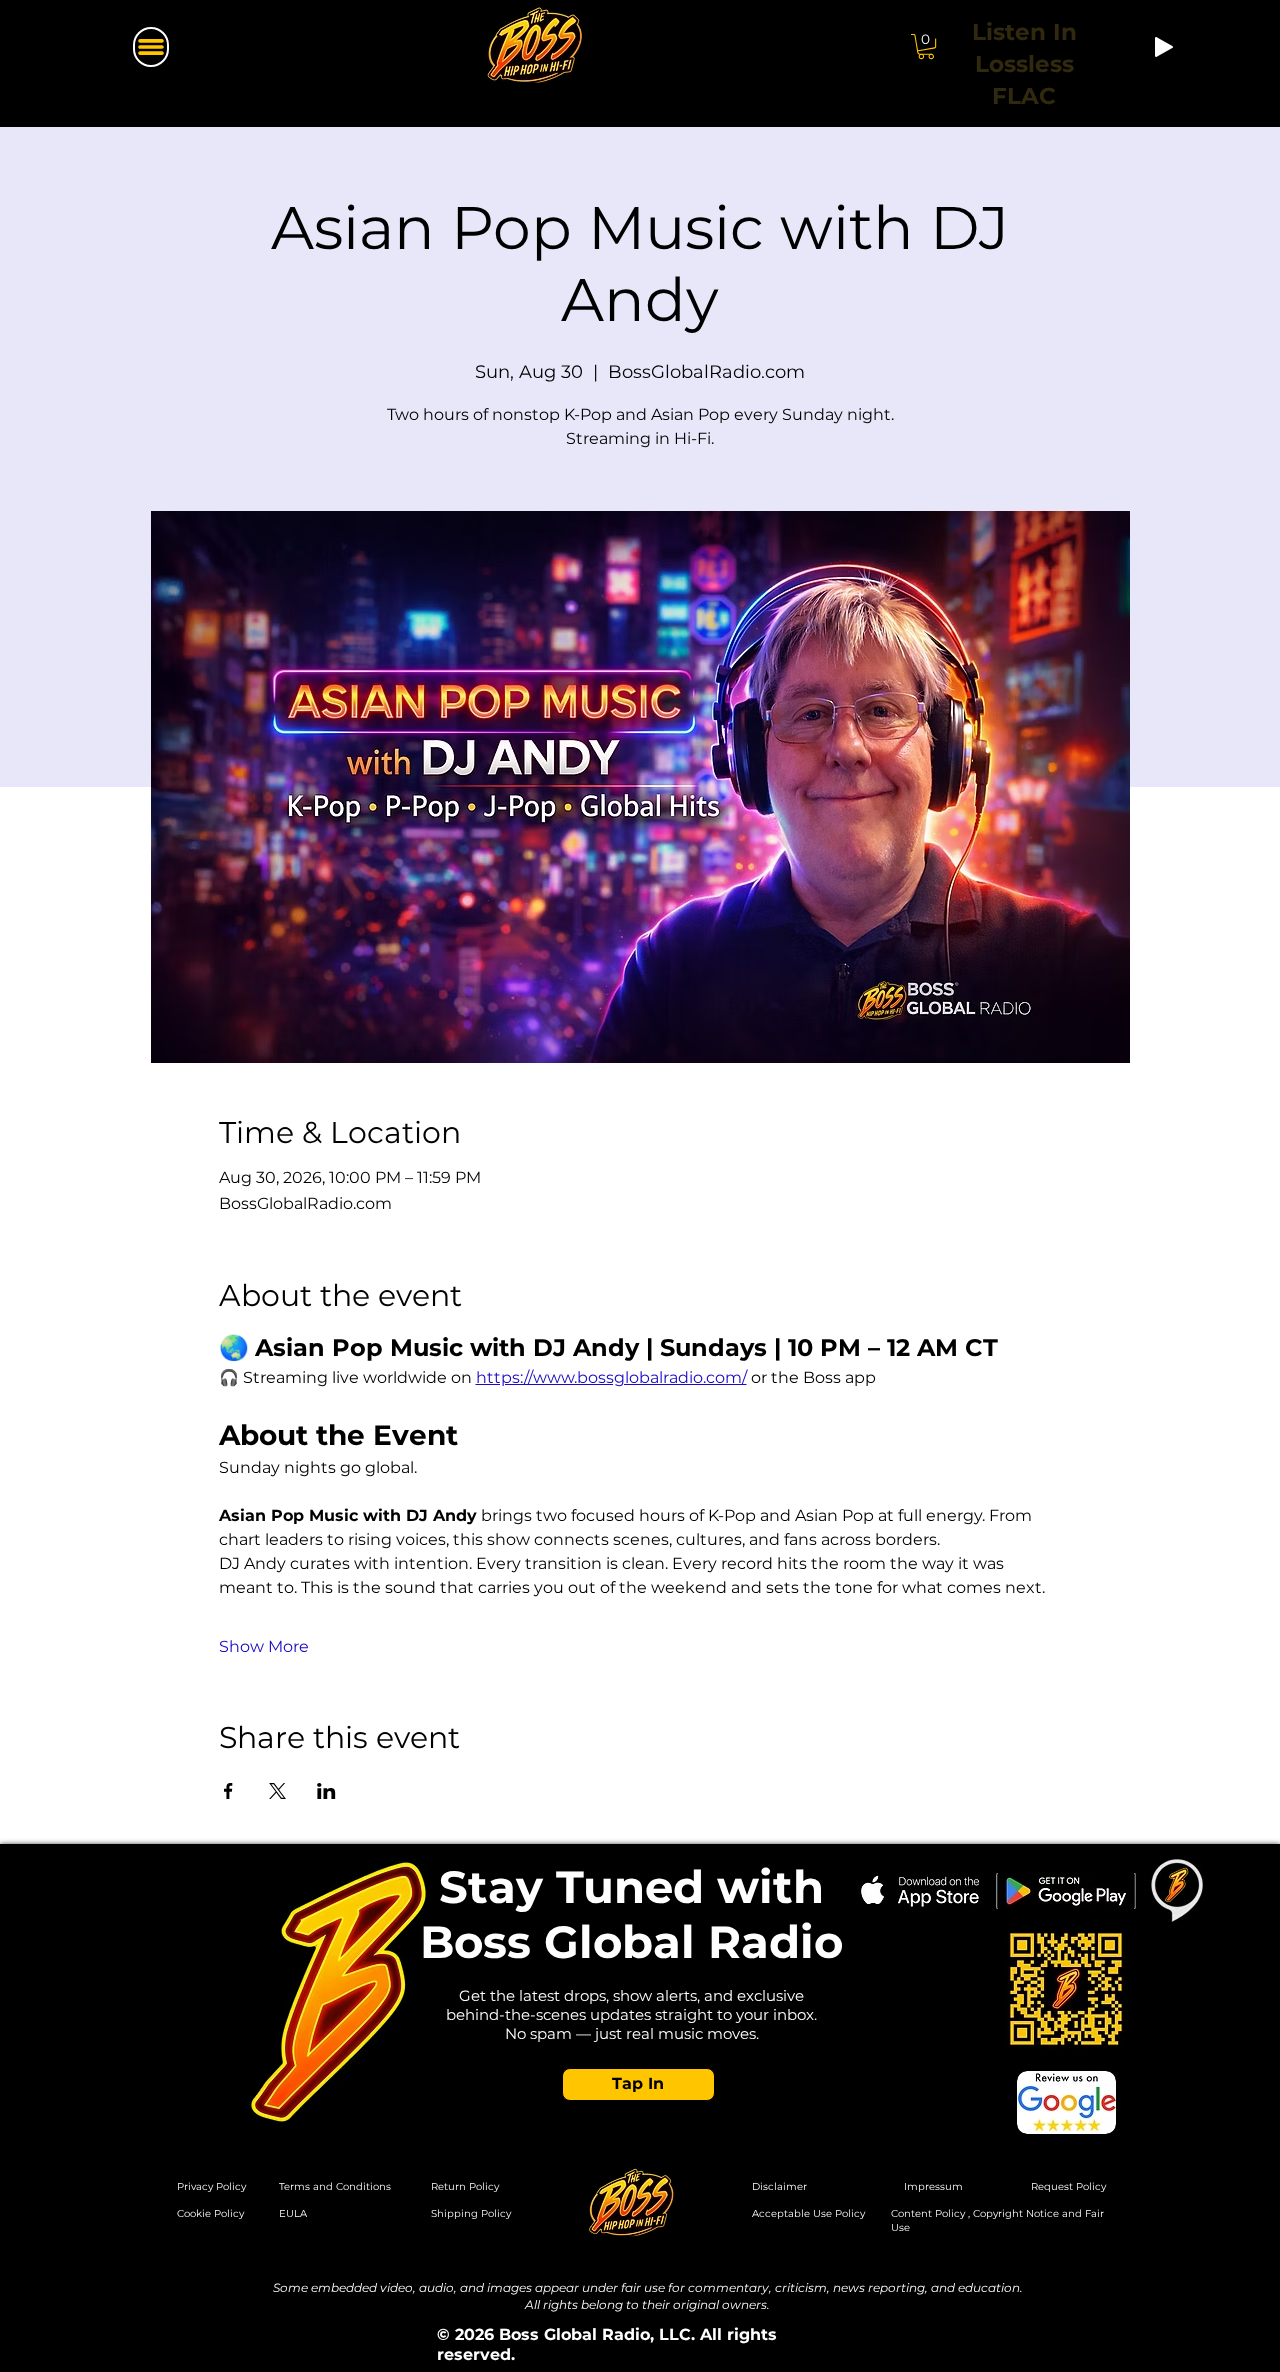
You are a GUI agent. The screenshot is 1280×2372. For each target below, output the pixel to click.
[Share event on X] (277, 1791)
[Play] (1164, 47)
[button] (638, 2084)
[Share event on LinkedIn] (326, 1791)
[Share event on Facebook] (228, 1791)
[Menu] (151, 47)
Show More (264, 1646)
